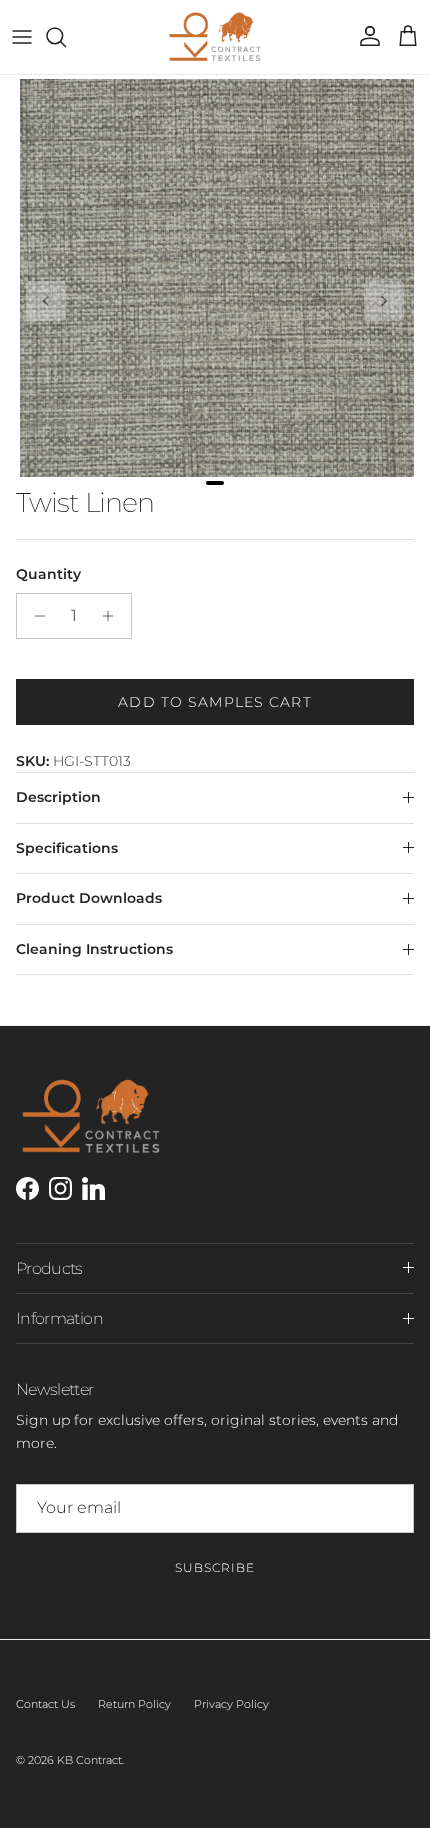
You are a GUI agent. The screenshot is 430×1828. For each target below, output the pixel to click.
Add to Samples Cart (214, 702)
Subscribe (215, 1567)
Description (58, 797)
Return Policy (134, 1704)
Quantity (48, 574)
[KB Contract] (215, 37)
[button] (46, 301)
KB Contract (89, 1760)
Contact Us (45, 1704)
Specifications (67, 848)
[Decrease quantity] (34, 616)
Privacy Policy (231, 1704)
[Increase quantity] (113, 616)
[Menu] (22, 37)
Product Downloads (89, 898)
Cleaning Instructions (94, 949)
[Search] (66, 37)
